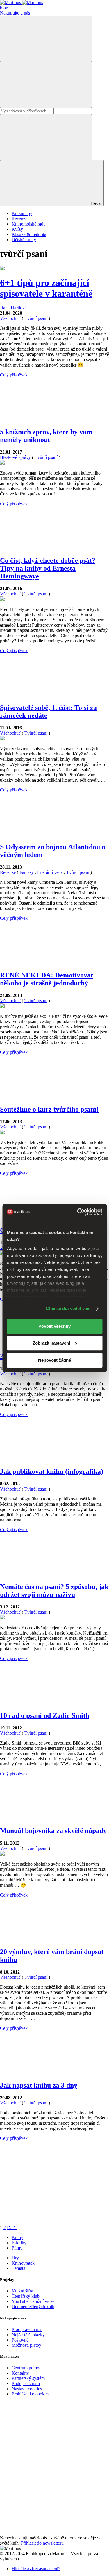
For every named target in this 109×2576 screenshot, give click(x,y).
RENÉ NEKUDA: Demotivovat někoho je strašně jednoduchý (47, 979)
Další (12, 2228)
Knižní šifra (22, 2291)
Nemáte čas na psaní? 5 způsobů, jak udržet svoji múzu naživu (54, 1591)
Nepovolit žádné (54, 1360)
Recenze (19, 219)
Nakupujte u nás (15, 13)
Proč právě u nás (27, 2329)
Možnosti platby (26, 2345)
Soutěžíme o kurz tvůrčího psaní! (49, 1109)
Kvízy (17, 229)
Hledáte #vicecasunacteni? (36, 2569)
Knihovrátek (23, 2263)
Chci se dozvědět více (68, 1308)
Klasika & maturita (29, 234)
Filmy (17, 2248)
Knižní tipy (22, 213)
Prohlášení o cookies (31, 2394)
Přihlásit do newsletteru (42, 2543)
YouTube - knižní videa (33, 2301)
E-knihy (19, 2243)
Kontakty (20, 2373)
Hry (15, 2258)
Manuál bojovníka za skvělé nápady (53, 1831)
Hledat (95, 203)
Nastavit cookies (27, 2389)
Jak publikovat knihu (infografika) (52, 1471)
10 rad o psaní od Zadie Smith (45, 1715)
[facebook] (44, 2443)
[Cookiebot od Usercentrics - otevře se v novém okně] (78, 1212)
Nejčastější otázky (28, 2335)
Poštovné (20, 2340)
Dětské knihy (24, 240)
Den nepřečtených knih (33, 2307)
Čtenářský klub (26, 2296)
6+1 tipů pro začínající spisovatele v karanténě (46, 288)
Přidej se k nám (26, 2383)
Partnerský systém (28, 2378)
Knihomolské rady (29, 224)
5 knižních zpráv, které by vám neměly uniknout (46, 436)
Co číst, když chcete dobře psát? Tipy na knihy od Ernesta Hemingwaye (48, 568)
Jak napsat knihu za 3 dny (39, 2085)
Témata (18, 2268)
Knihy (17, 2237)
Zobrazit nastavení (51, 1343)
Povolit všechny (54, 1326)
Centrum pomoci (27, 2368)
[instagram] (44, 2533)
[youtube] (44, 2488)
